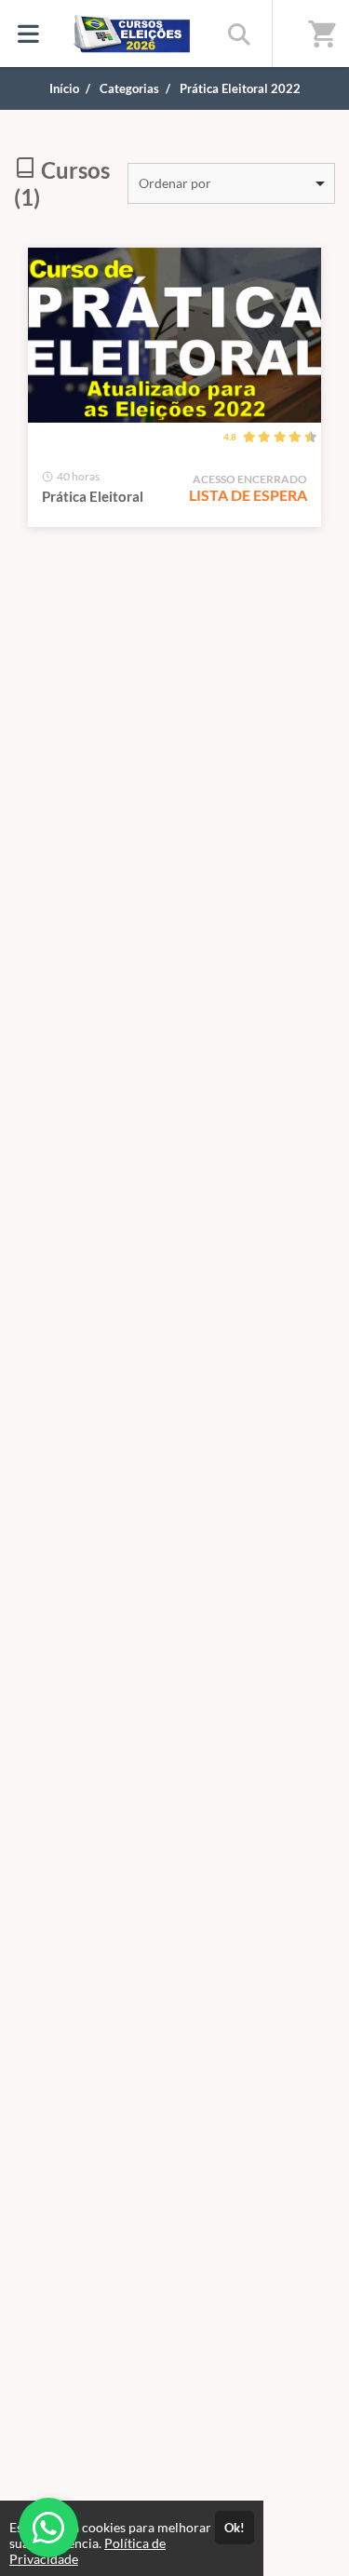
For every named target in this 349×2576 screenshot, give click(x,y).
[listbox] (231, 183)
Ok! (235, 2528)
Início (64, 88)
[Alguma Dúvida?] (48, 2528)
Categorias (129, 88)
